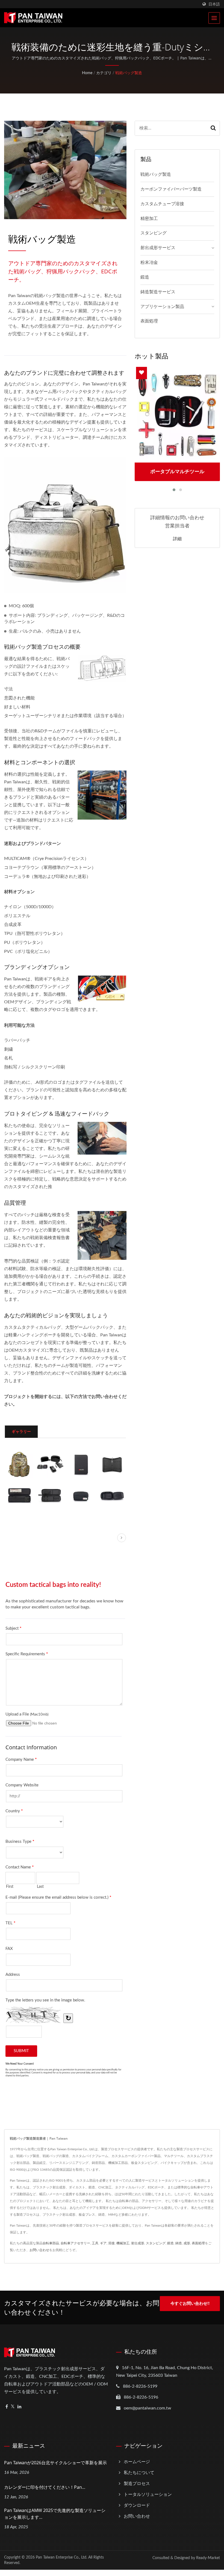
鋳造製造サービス (158, 292)
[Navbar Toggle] (214, 18)
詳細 (177, 539)
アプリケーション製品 (162, 307)
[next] (122, 1538)
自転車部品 (51, 2243)
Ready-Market (208, 2558)
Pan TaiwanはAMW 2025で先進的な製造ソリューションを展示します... (55, 2514)
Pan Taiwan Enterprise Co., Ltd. (61, 2557)
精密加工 (149, 219)
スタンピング (154, 233)
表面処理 (149, 321)
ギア (103, 2243)
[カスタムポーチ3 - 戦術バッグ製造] (81, 1495)
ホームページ (137, 2462)
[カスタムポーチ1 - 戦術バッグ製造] (81, 1464)
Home (87, 73)
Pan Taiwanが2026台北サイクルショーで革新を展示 (55, 2463)
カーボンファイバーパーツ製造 (171, 189)
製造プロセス (137, 2484)
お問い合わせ (39, 2250)
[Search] (213, 128)
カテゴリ (104, 73)
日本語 (214, 4)
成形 (187, 2243)
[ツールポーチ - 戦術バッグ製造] (50, 1464)
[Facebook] (7, 2407)
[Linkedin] (19, 2407)
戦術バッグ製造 (129, 73)
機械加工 (123, 2243)
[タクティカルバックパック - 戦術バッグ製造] (19, 1464)
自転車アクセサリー (75, 2243)
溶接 (111, 2243)
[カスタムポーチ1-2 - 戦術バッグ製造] (19, 1495)
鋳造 (179, 2243)
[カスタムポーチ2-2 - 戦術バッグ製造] (50, 1495)
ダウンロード (137, 2505)
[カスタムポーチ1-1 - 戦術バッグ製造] (112, 1464)
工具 (95, 2243)
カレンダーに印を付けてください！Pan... (45, 2487)
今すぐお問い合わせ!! (190, 2304)
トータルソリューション (148, 2495)
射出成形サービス (158, 248)
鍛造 (145, 277)
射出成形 (138, 2243)
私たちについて (139, 2473)
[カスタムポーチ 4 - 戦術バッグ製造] (112, 1495)
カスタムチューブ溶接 (162, 204)
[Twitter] (13, 2407)
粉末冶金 (149, 262)
